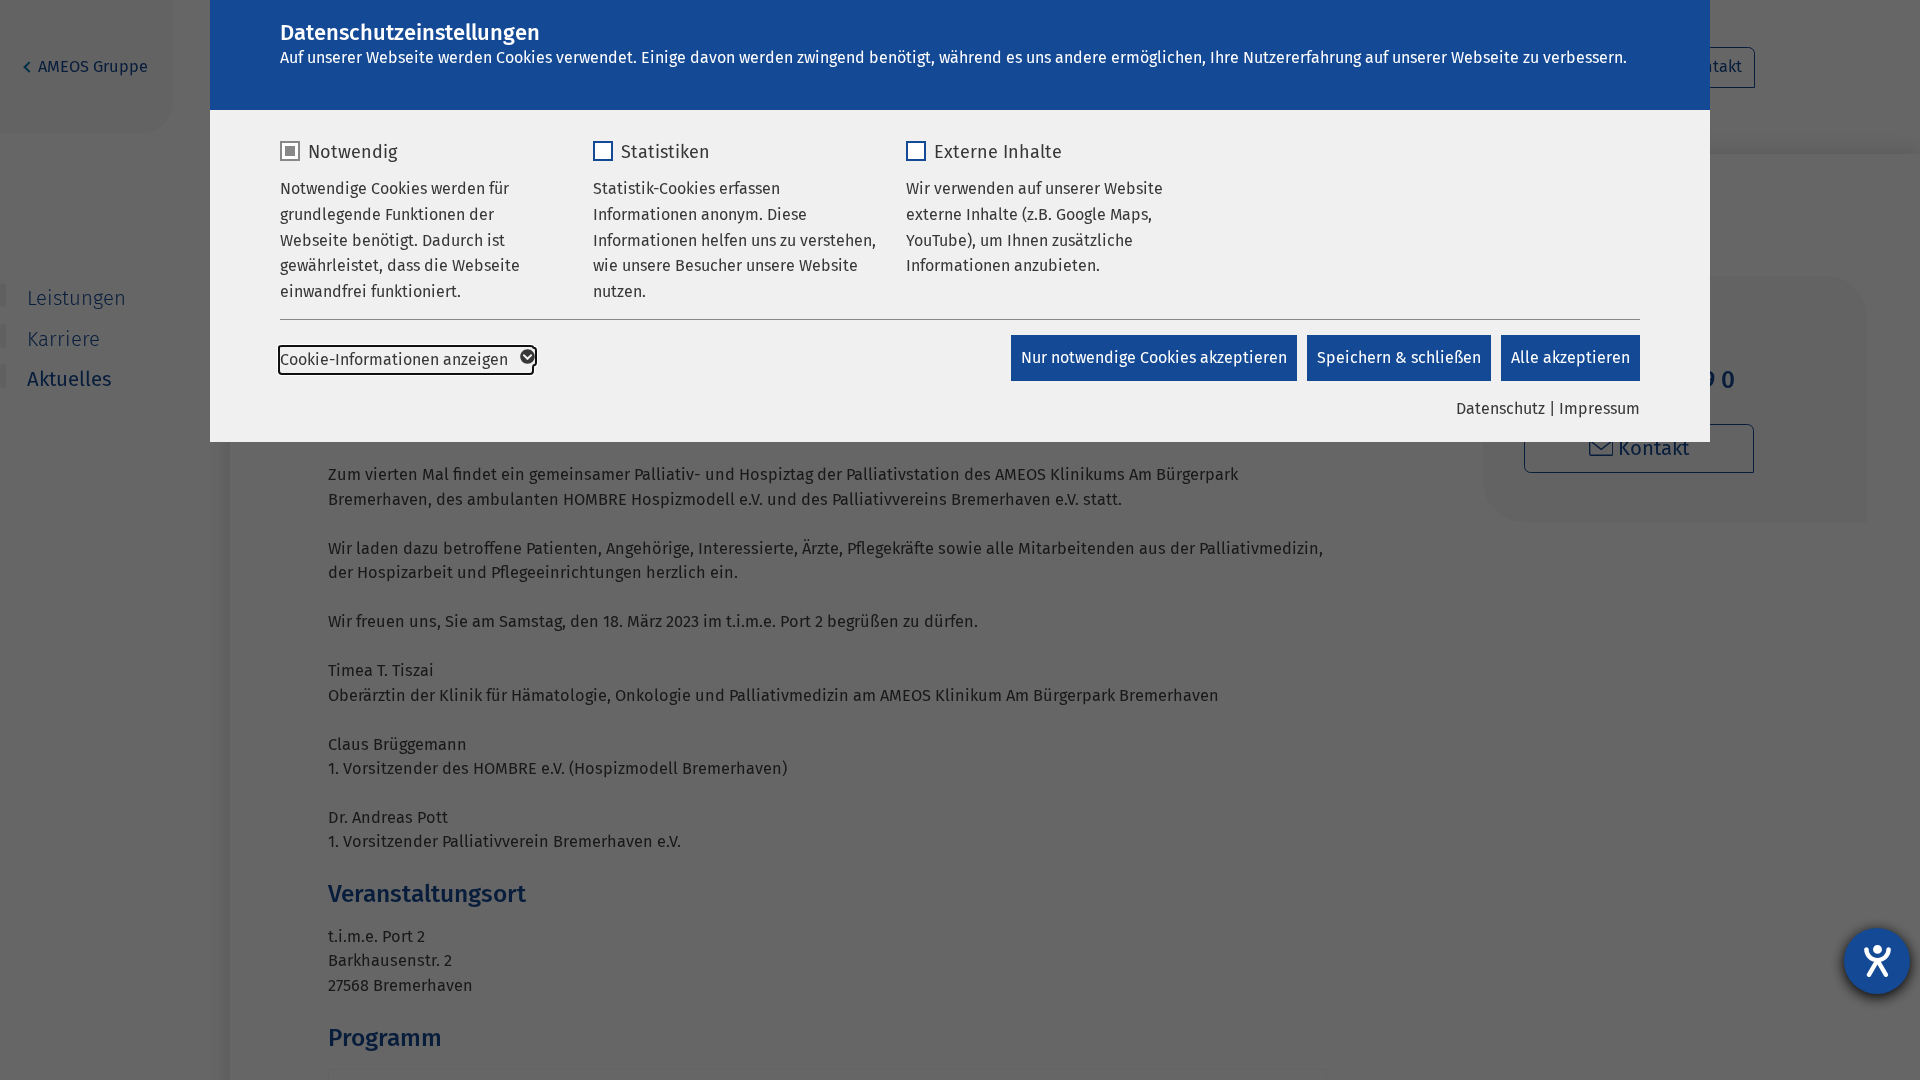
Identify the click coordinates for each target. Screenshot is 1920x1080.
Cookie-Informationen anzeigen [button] (396, 359)
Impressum (1599, 408)
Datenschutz (1500, 408)
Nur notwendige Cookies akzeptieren (1154, 357)
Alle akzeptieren (1570, 357)
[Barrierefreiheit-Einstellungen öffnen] (1877, 961)
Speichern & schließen (1399, 357)
